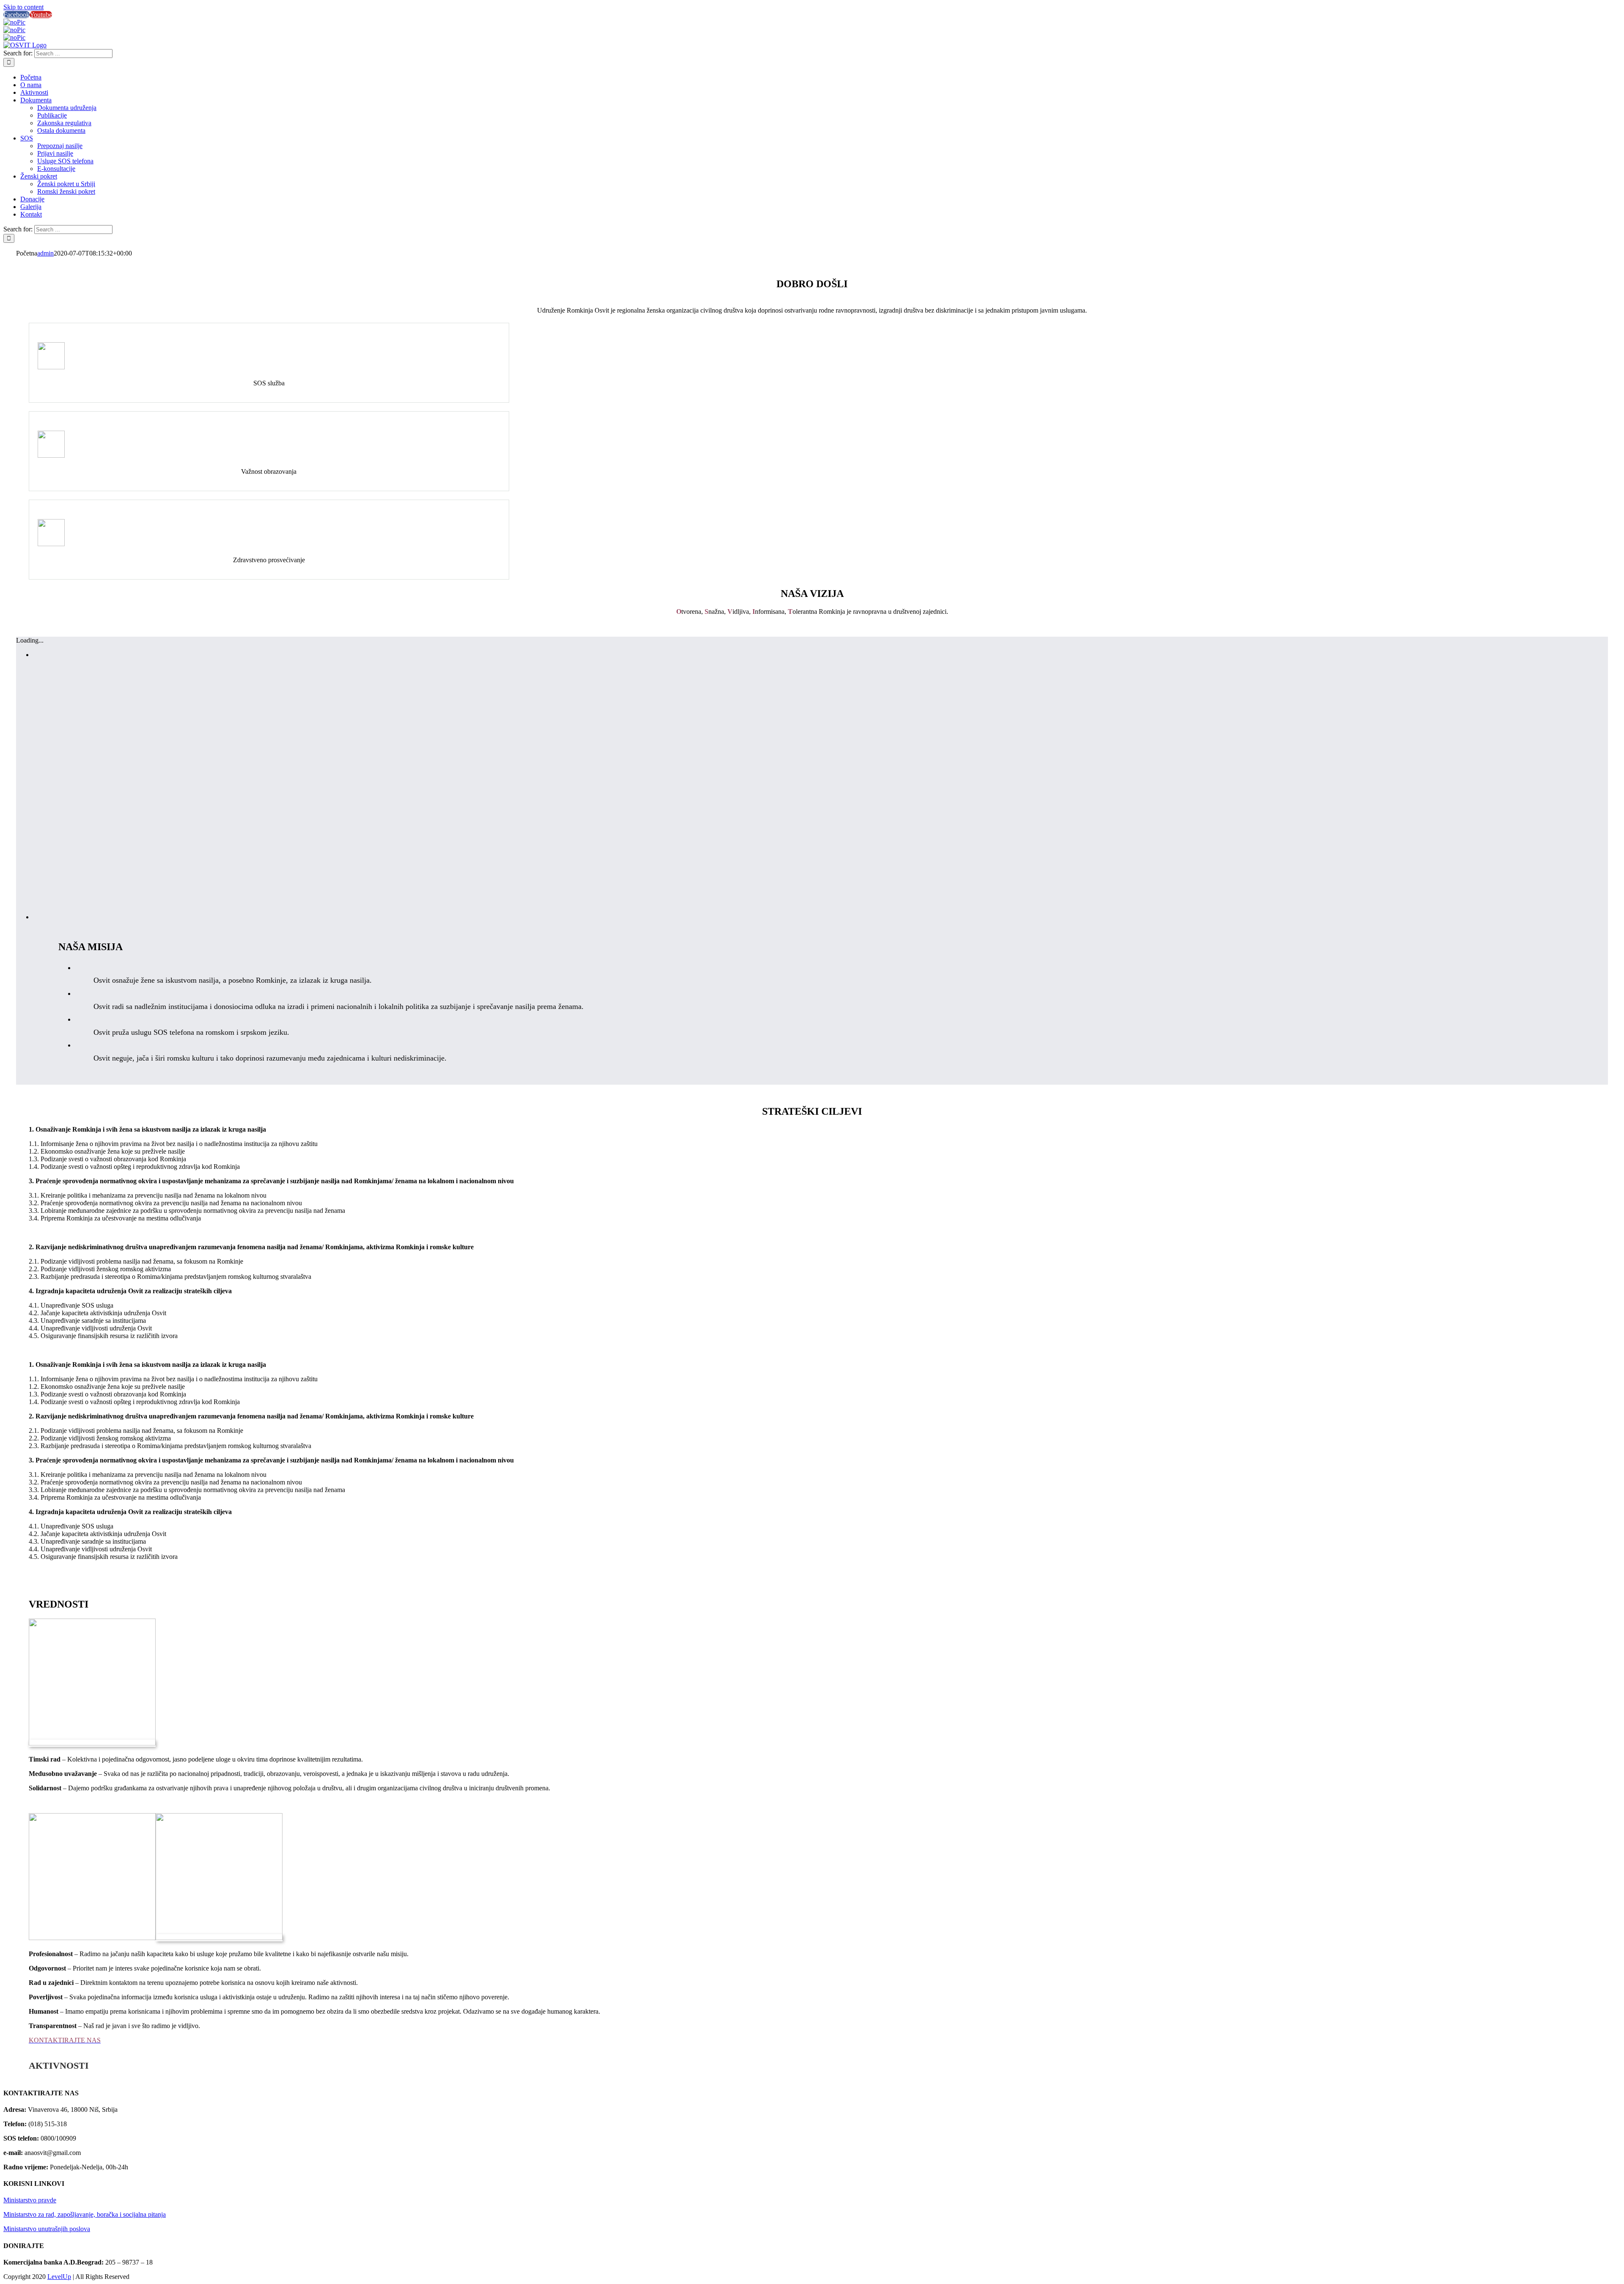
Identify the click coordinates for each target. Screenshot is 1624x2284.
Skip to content (23, 7)
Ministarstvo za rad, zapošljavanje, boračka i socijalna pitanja (85, 2214)
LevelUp (59, 2277)
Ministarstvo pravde (30, 2200)
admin (45, 253)
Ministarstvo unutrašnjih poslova (47, 2229)
